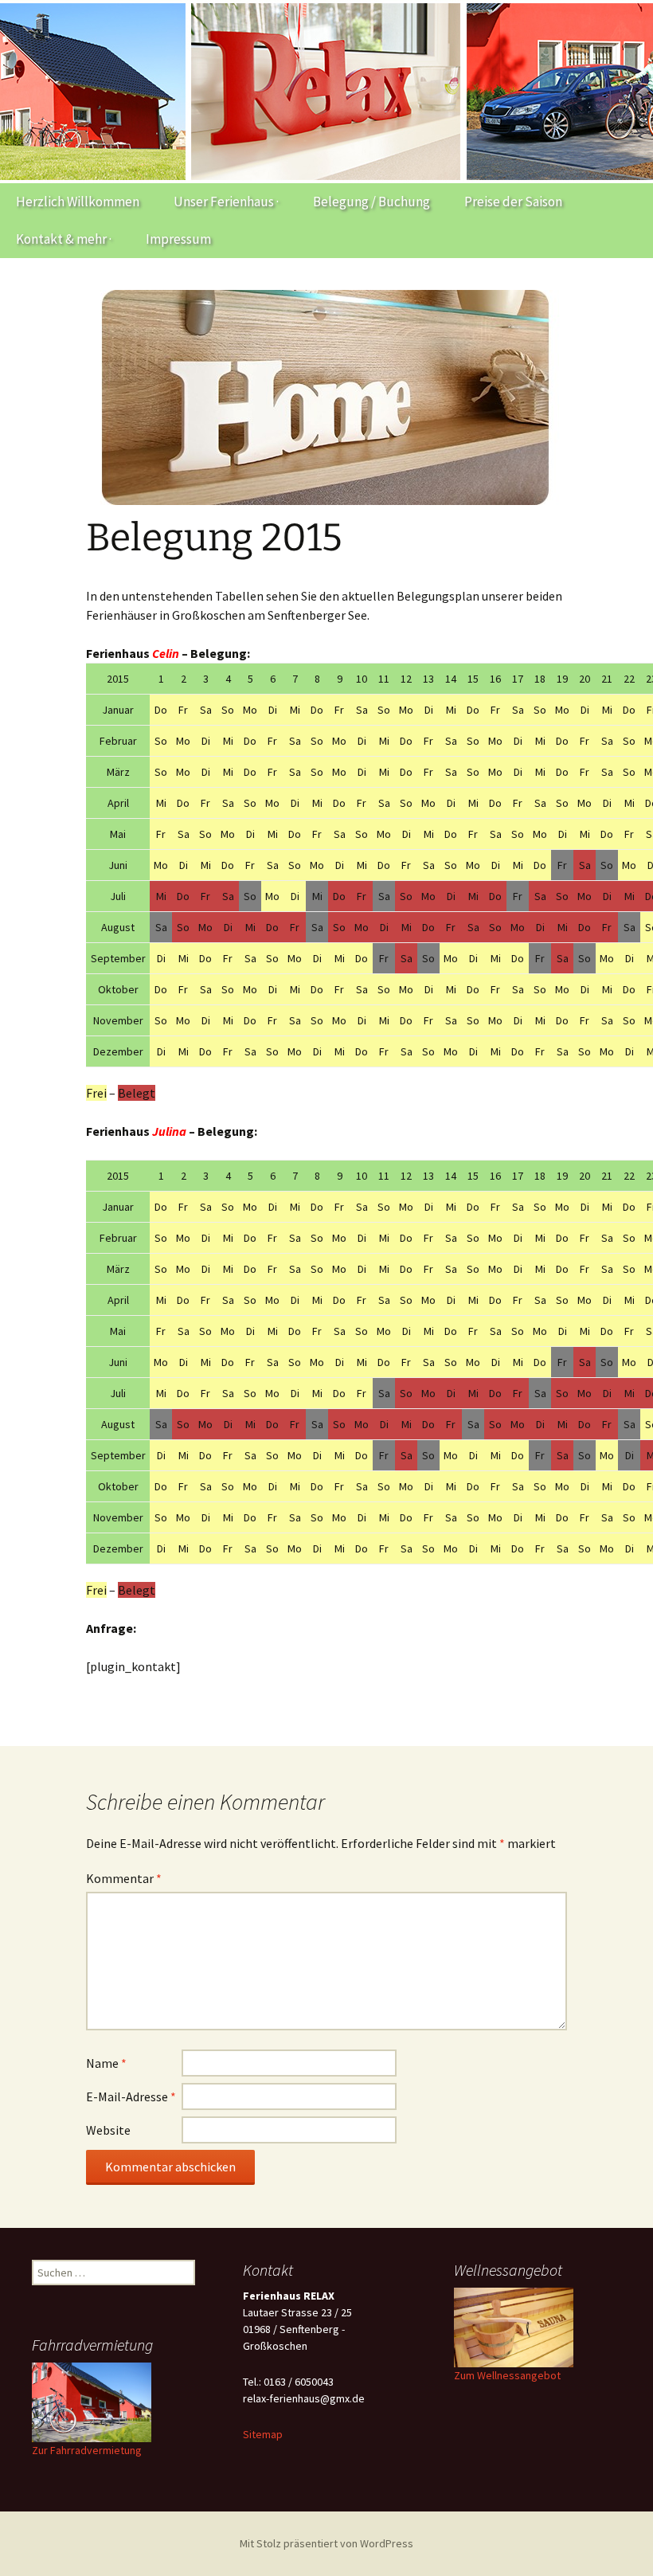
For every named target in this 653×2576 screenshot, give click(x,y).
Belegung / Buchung (371, 202)
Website (108, 2130)
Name (106, 2063)
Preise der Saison (513, 202)
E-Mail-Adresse (131, 2096)
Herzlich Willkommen (78, 202)
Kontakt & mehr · (64, 239)
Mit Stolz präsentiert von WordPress (326, 2543)
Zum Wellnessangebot (507, 2375)
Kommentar (124, 1878)
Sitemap (263, 2434)
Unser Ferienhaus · (226, 202)
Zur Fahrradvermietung (87, 2450)
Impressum (178, 239)
